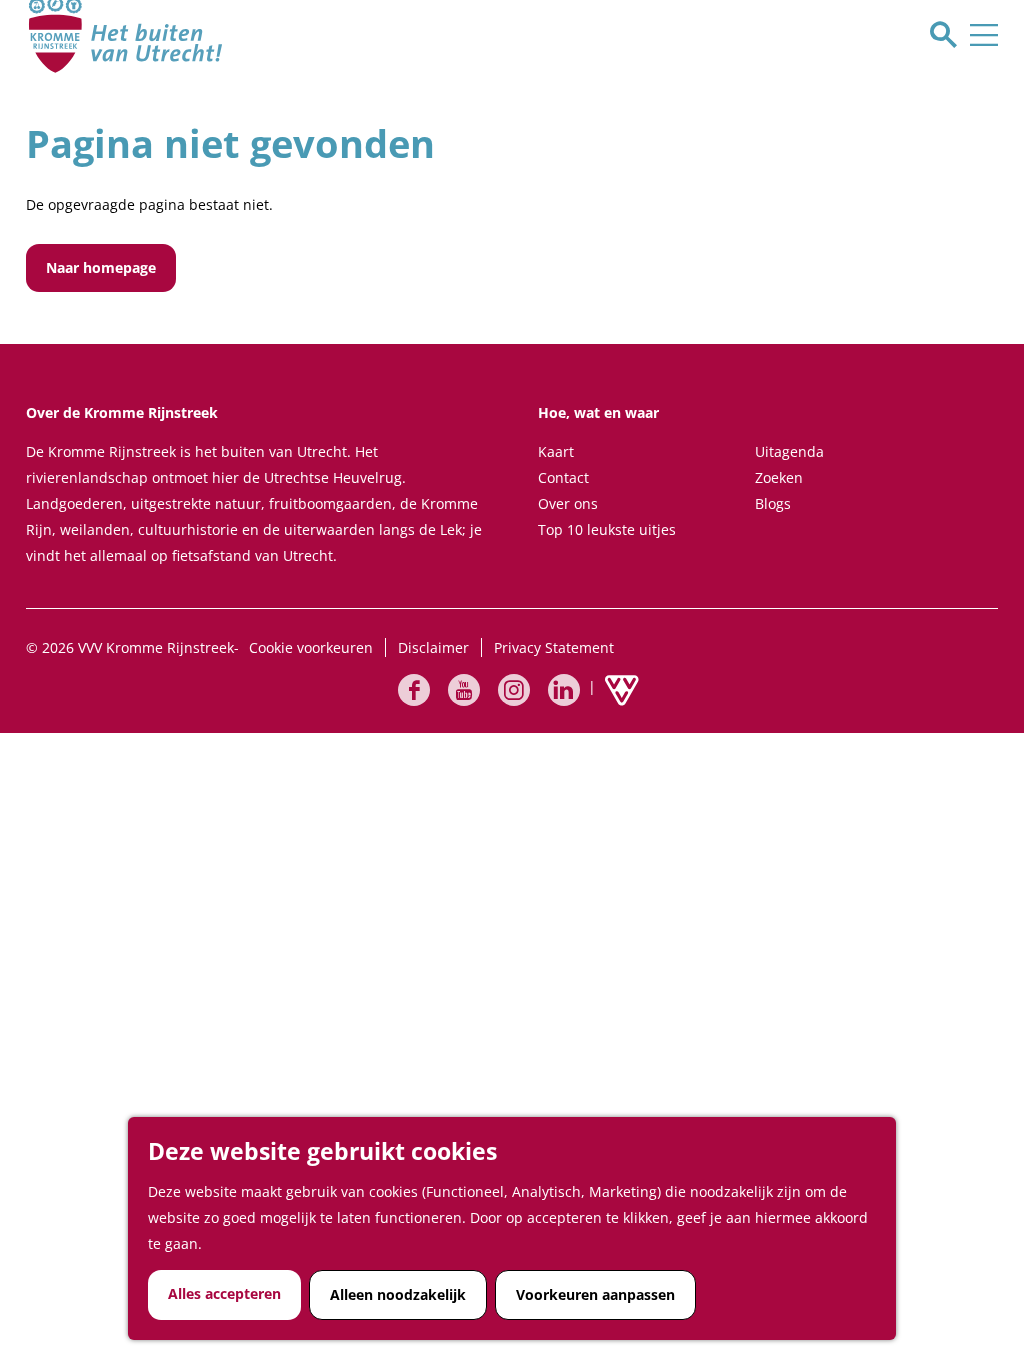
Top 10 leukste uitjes (607, 529)
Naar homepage (101, 267)
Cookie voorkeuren (311, 647)
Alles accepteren (224, 1293)
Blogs (773, 503)
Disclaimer (433, 647)
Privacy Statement (554, 647)
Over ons (568, 503)
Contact (563, 477)
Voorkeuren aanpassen (595, 1294)
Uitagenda (789, 451)
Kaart (556, 451)
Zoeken (779, 477)
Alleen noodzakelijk (398, 1294)
